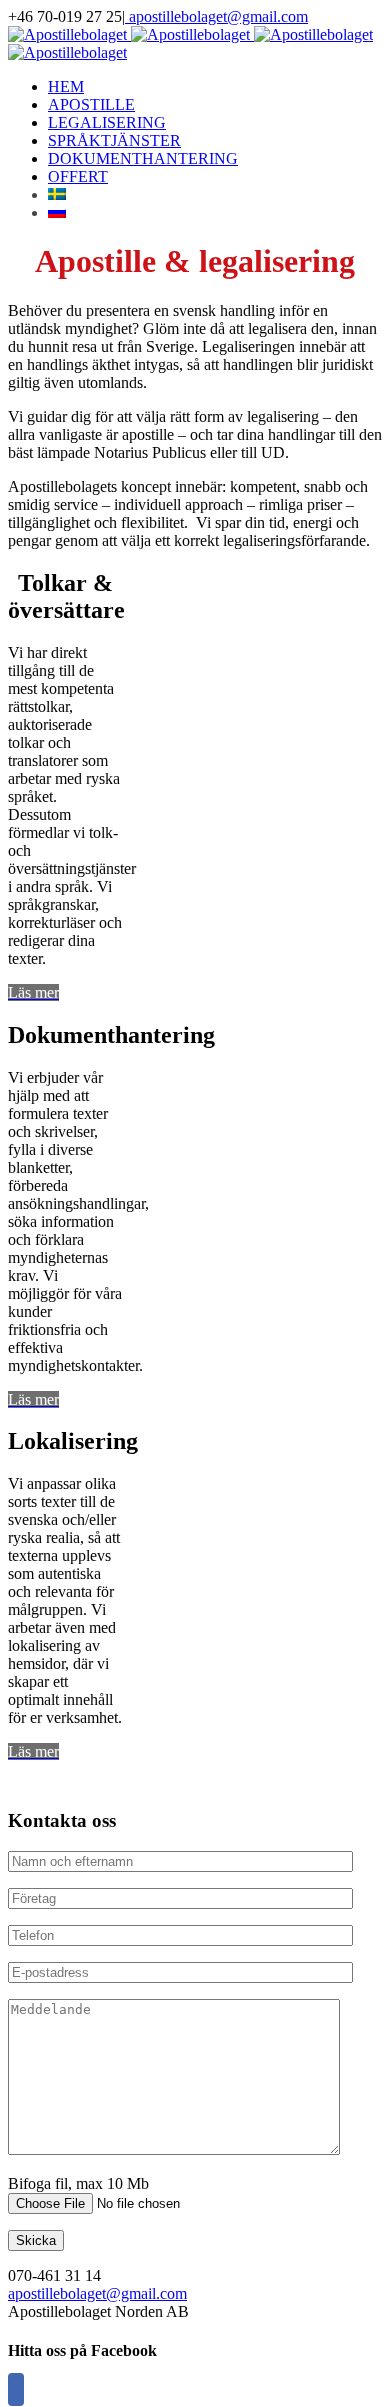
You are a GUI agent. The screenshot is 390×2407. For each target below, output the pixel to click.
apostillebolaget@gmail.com (216, 16)
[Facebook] (16, 2389)
